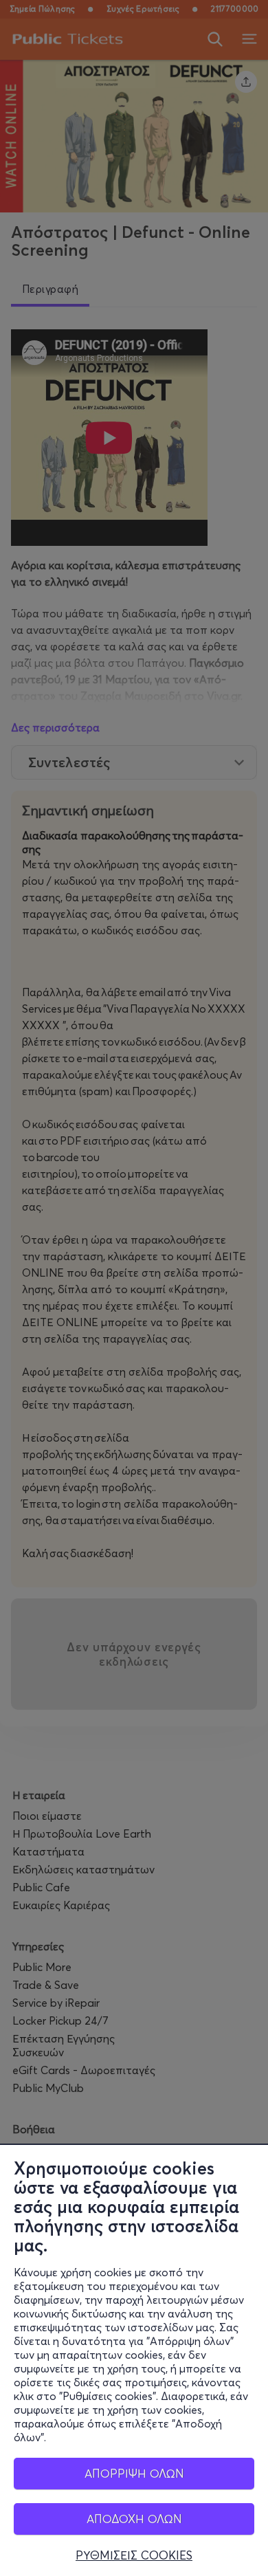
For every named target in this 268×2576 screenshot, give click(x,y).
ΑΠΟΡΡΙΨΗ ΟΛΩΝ (134, 2473)
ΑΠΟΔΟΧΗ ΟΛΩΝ (134, 2519)
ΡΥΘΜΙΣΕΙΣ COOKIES (134, 2555)
